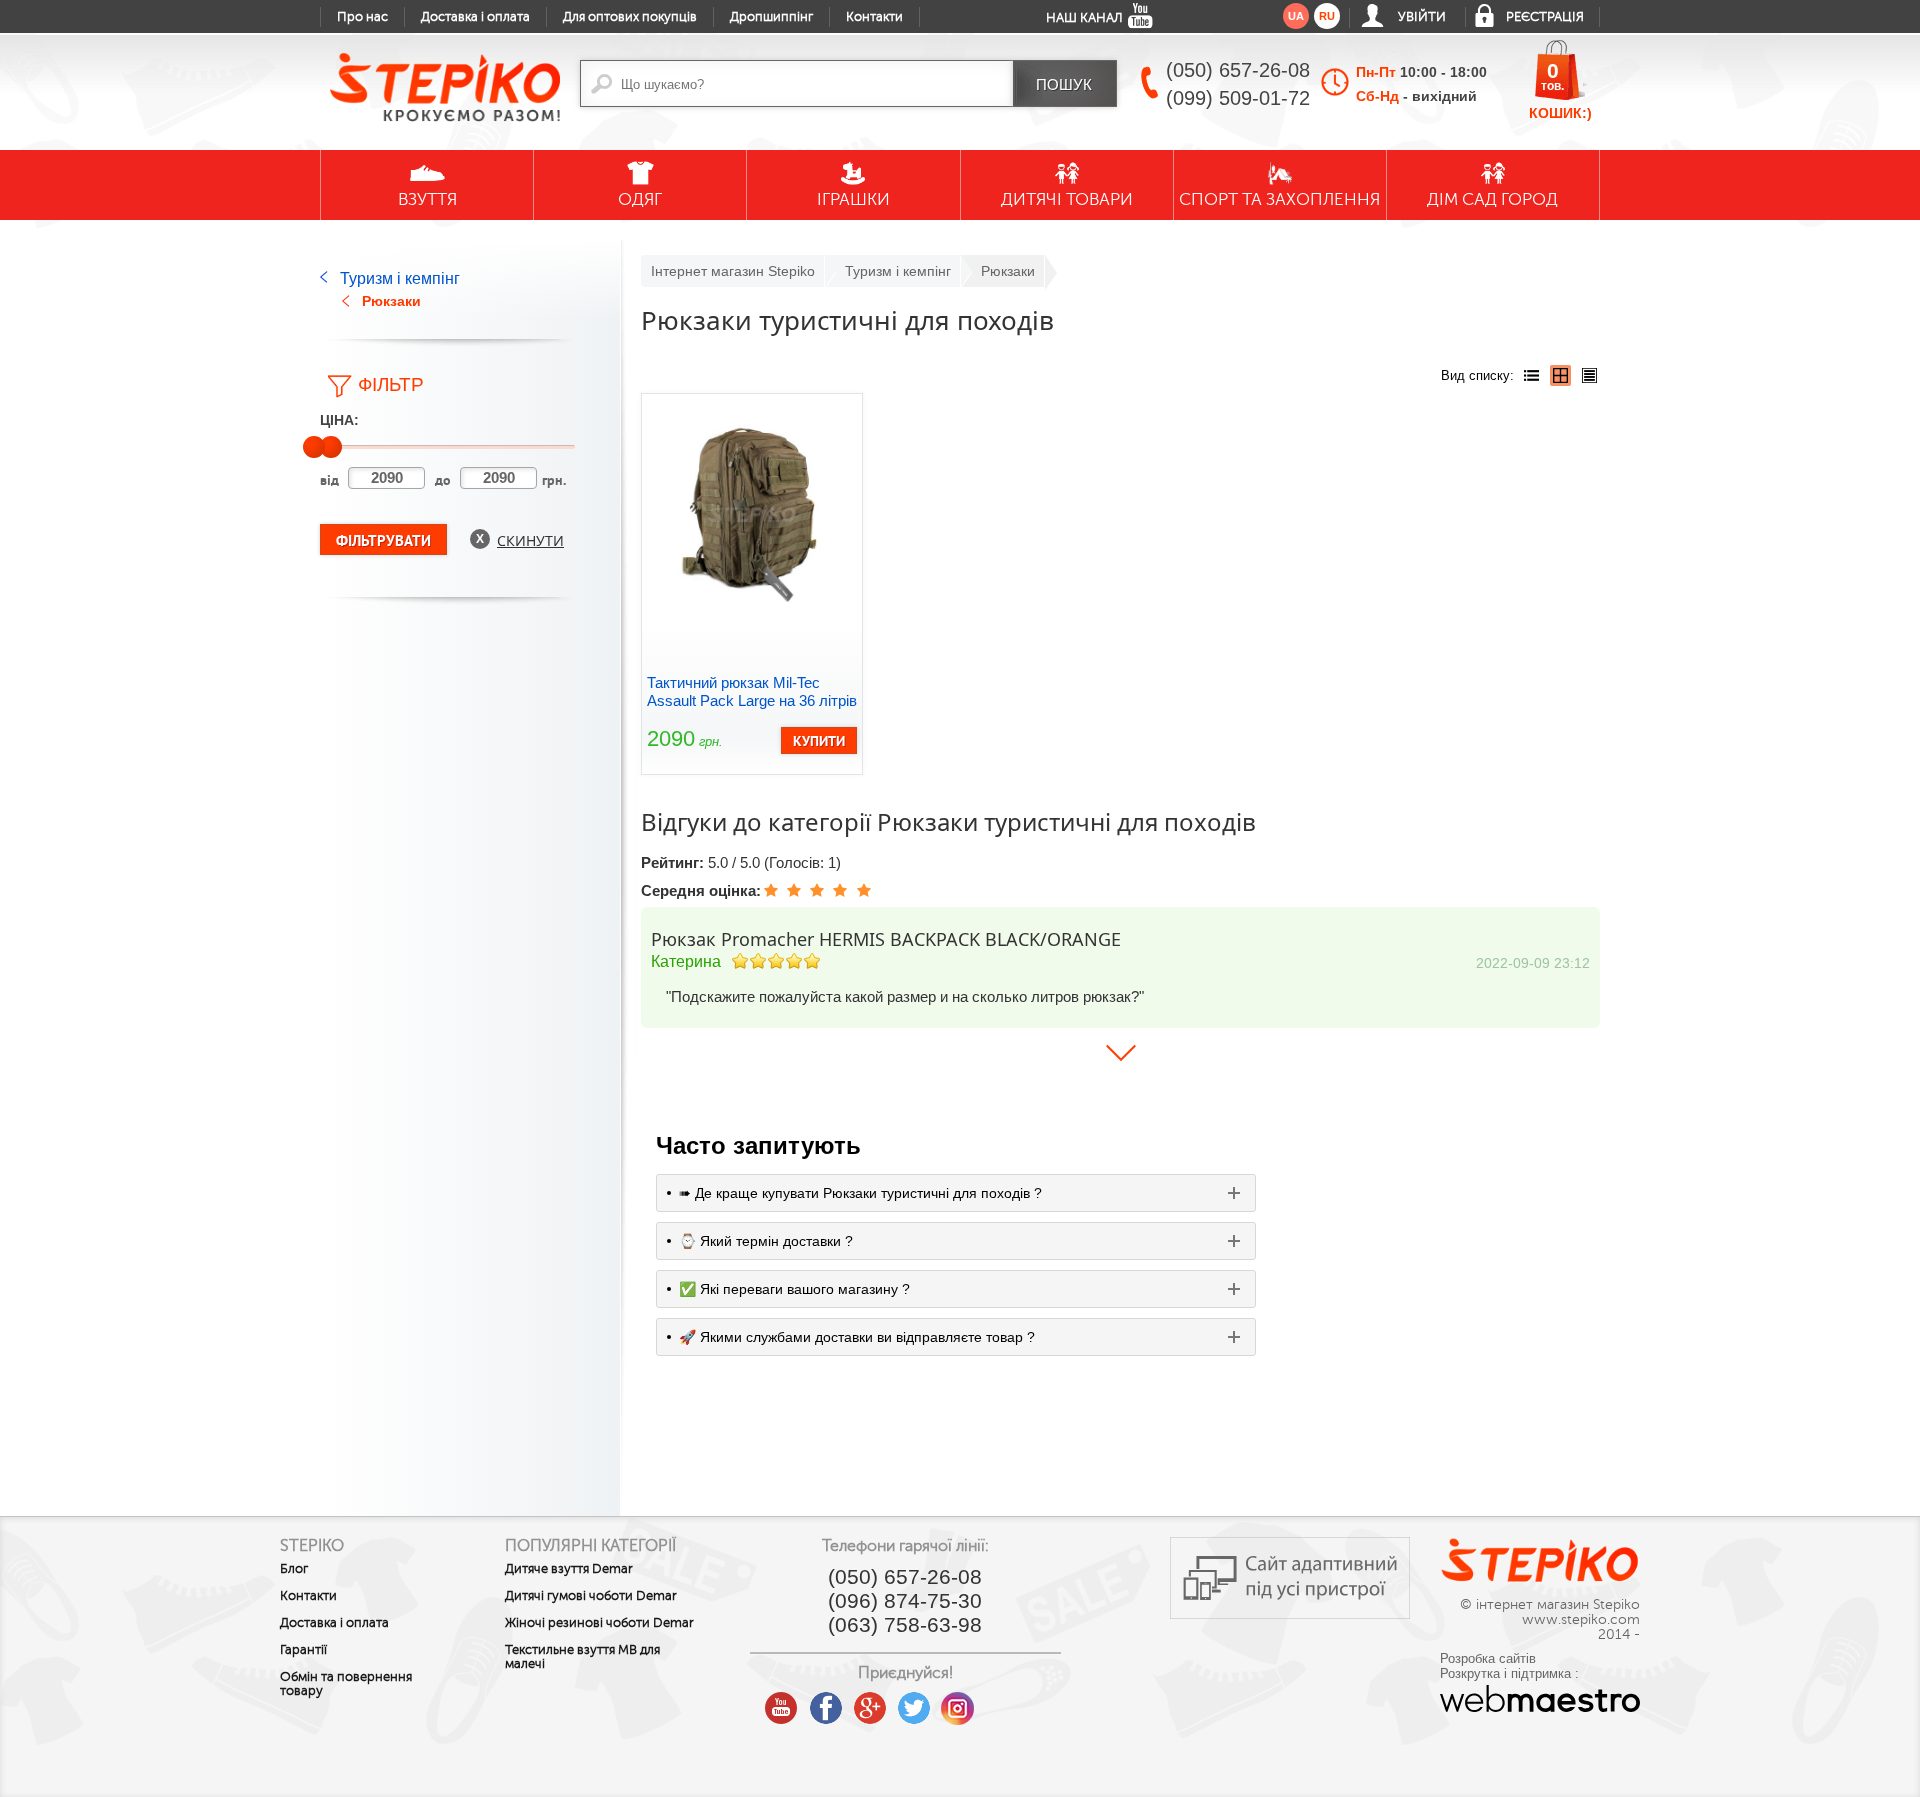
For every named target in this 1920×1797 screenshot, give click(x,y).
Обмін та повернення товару (346, 1684)
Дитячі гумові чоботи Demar (591, 1596)
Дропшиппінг (771, 17)
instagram (958, 1701)
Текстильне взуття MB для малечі (582, 1657)
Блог (294, 1569)
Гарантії (303, 1650)
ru (1327, 16)
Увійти (1422, 17)
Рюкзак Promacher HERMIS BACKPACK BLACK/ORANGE (886, 939)
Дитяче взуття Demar (569, 1569)
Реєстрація (1545, 17)
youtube (782, 1701)
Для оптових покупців (630, 17)
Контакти (874, 17)
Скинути (530, 540)
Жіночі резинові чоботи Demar (599, 1623)
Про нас (362, 17)
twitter (914, 1701)
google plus (870, 1709)
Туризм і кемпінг (400, 278)
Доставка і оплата (475, 17)
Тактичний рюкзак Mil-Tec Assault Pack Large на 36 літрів (752, 691)
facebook (826, 1701)
